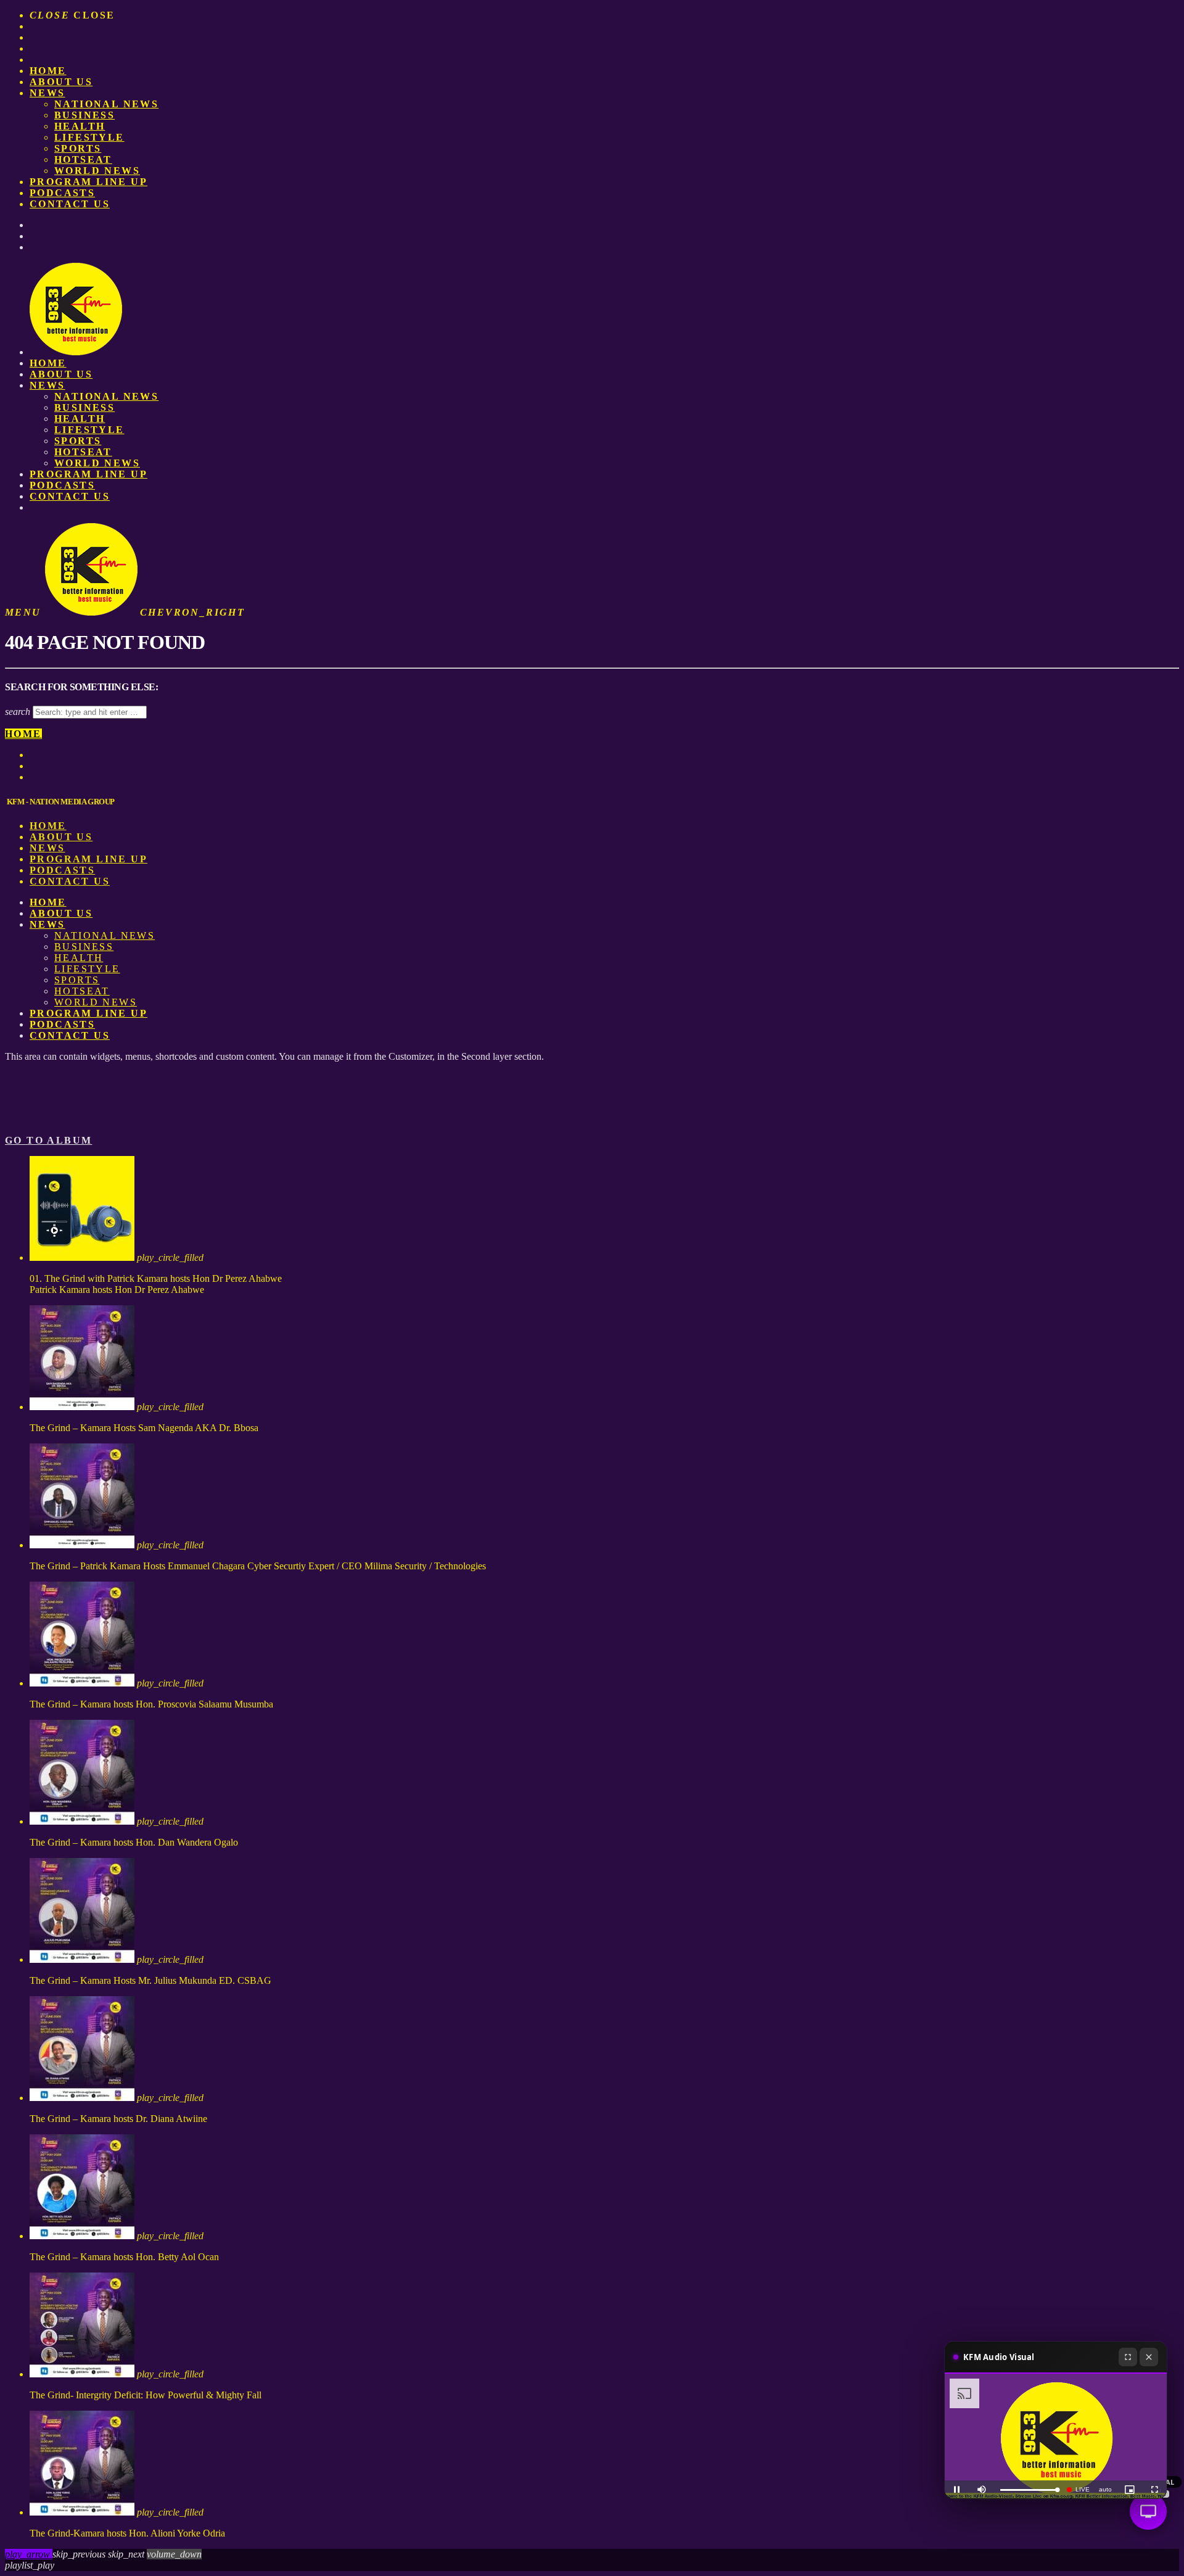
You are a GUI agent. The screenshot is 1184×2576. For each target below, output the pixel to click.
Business (84, 115)
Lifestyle (89, 137)
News (47, 93)
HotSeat (83, 159)
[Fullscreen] (1128, 2357)
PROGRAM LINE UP (88, 182)
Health (80, 126)
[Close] (1149, 2357)
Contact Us (70, 204)
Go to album (48, 1140)
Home (48, 71)
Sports (78, 148)
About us (61, 82)
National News (106, 104)
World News (97, 171)
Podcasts (62, 193)
